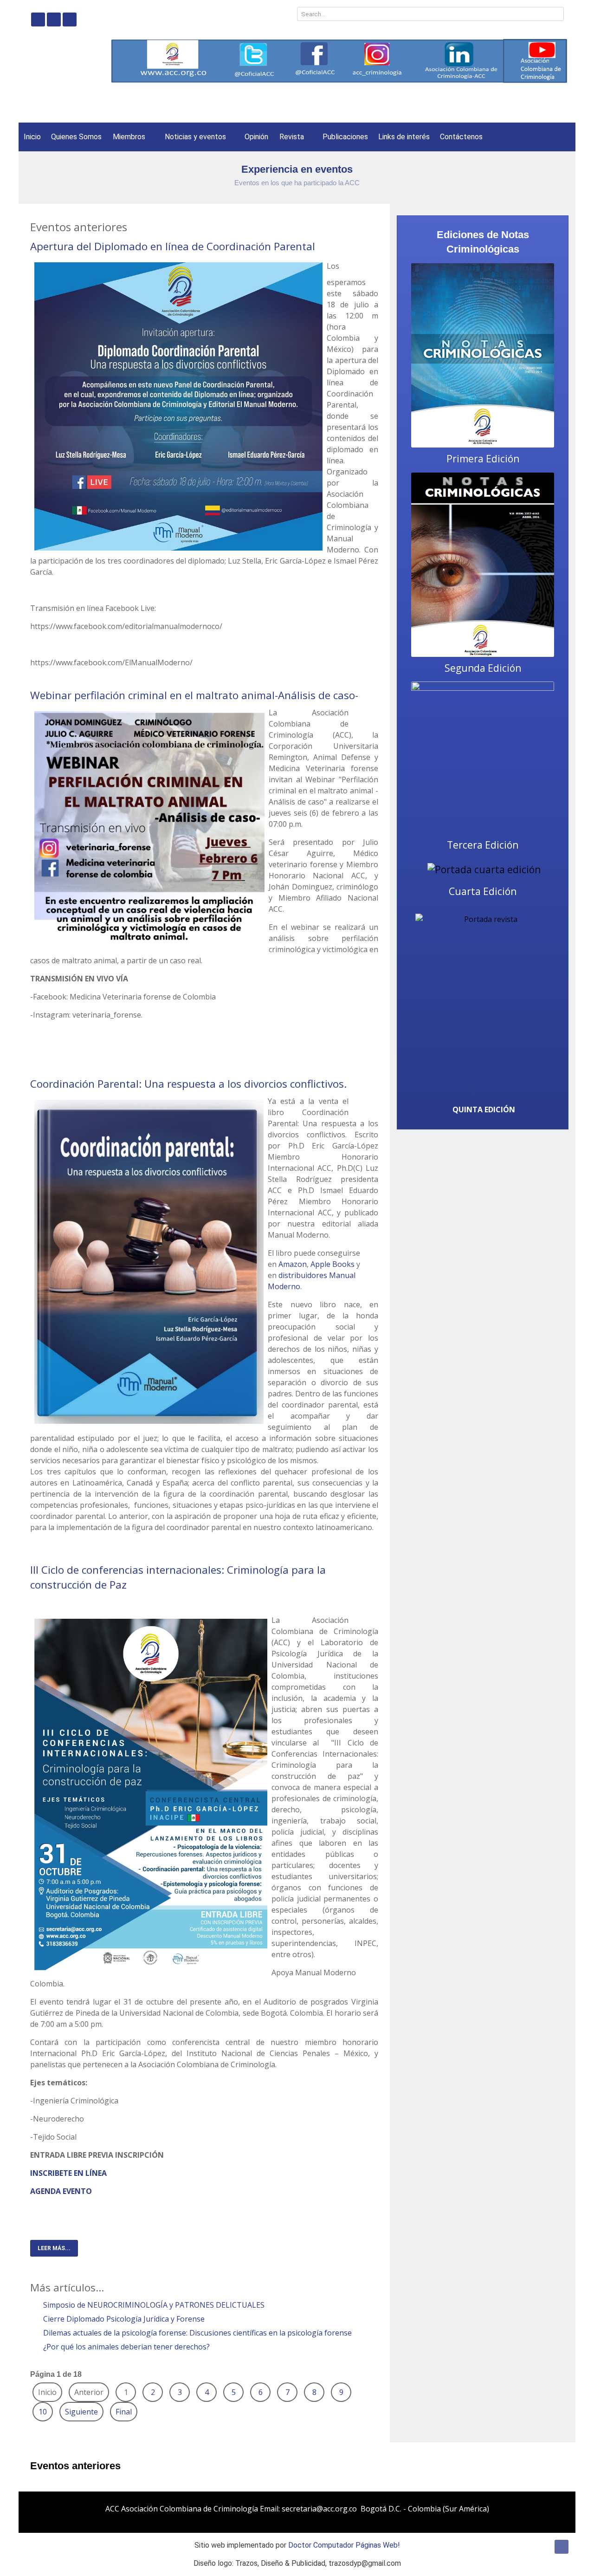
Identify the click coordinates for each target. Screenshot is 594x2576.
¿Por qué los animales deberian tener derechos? (126, 2347)
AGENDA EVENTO (61, 2191)
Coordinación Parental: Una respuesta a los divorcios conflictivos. (188, 1084)
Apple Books (333, 1264)
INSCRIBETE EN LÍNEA (68, 2173)
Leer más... (54, 2248)
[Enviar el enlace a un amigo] (375, 264)
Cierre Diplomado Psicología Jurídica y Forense (123, 2319)
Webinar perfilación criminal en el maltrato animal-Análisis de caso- (194, 695)
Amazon (293, 1264)
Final (124, 2412)
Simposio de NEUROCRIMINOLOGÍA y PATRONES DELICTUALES (153, 2305)
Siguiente (81, 2412)
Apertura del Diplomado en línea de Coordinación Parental (173, 246)
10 (43, 2412)
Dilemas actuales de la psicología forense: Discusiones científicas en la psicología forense (197, 2333)
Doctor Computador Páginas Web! (344, 2545)
